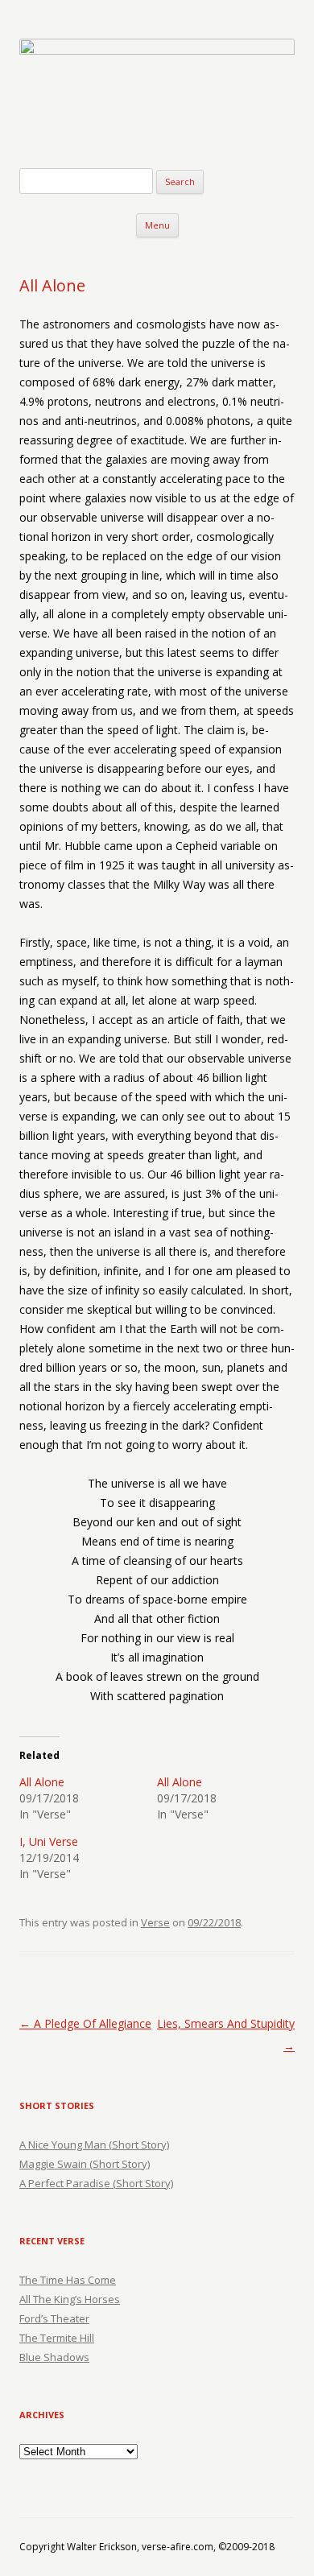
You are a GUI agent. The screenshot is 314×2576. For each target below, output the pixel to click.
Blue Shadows (54, 2357)
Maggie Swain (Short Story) (85, 2164)
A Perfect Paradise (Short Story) (96, 2183)
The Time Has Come (68, 2280)
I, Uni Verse (49, 1841)
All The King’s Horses (70, 2299)
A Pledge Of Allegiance (85, 2023)
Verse (155, 1922)
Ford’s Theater (54, 2318)
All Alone (42, 1782)
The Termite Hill (57, 2338)
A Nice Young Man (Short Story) (94, 2145)
